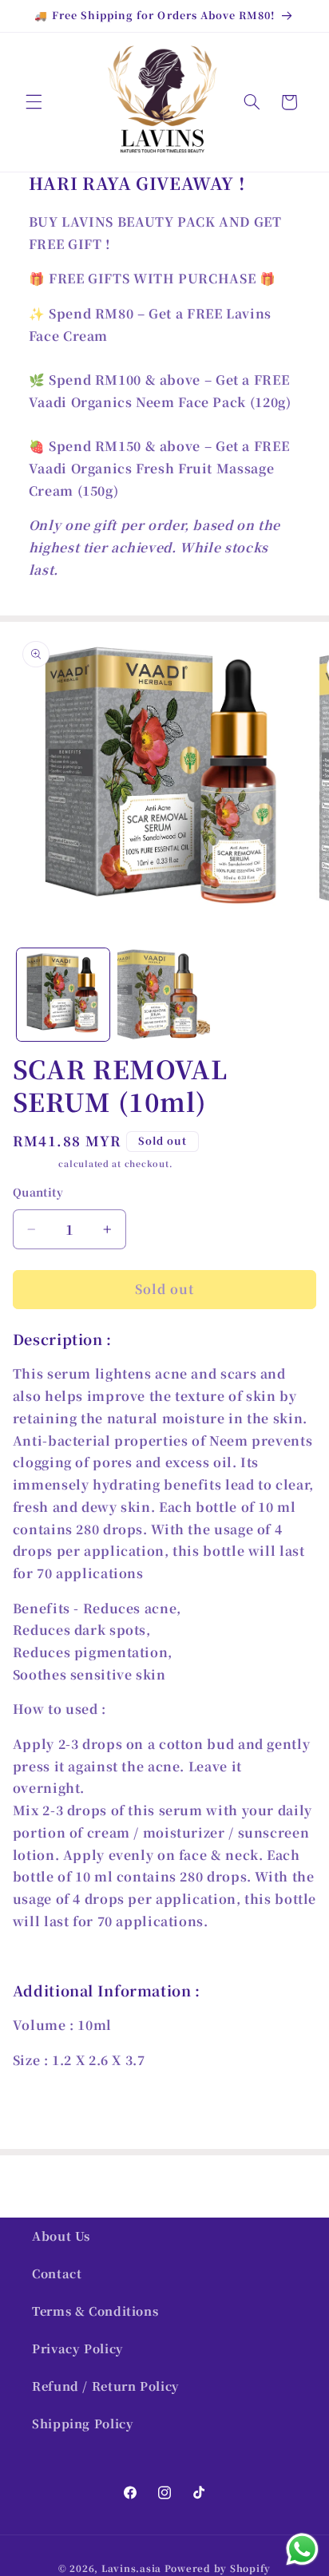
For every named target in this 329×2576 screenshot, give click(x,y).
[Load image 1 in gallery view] (63, 995)
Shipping (34, 1163)
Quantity (38, 1192)
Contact (57, 2273)
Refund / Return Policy (106, 2386)
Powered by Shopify (218, 2568)
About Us (61, 2236)
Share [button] (47, 2110)
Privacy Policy (78, 2348)
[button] (34, 102)
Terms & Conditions (95, 2311)
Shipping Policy (83, 2423)
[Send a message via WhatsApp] (302, 2549)
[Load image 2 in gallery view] (164, 995)
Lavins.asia (131, 2568)
